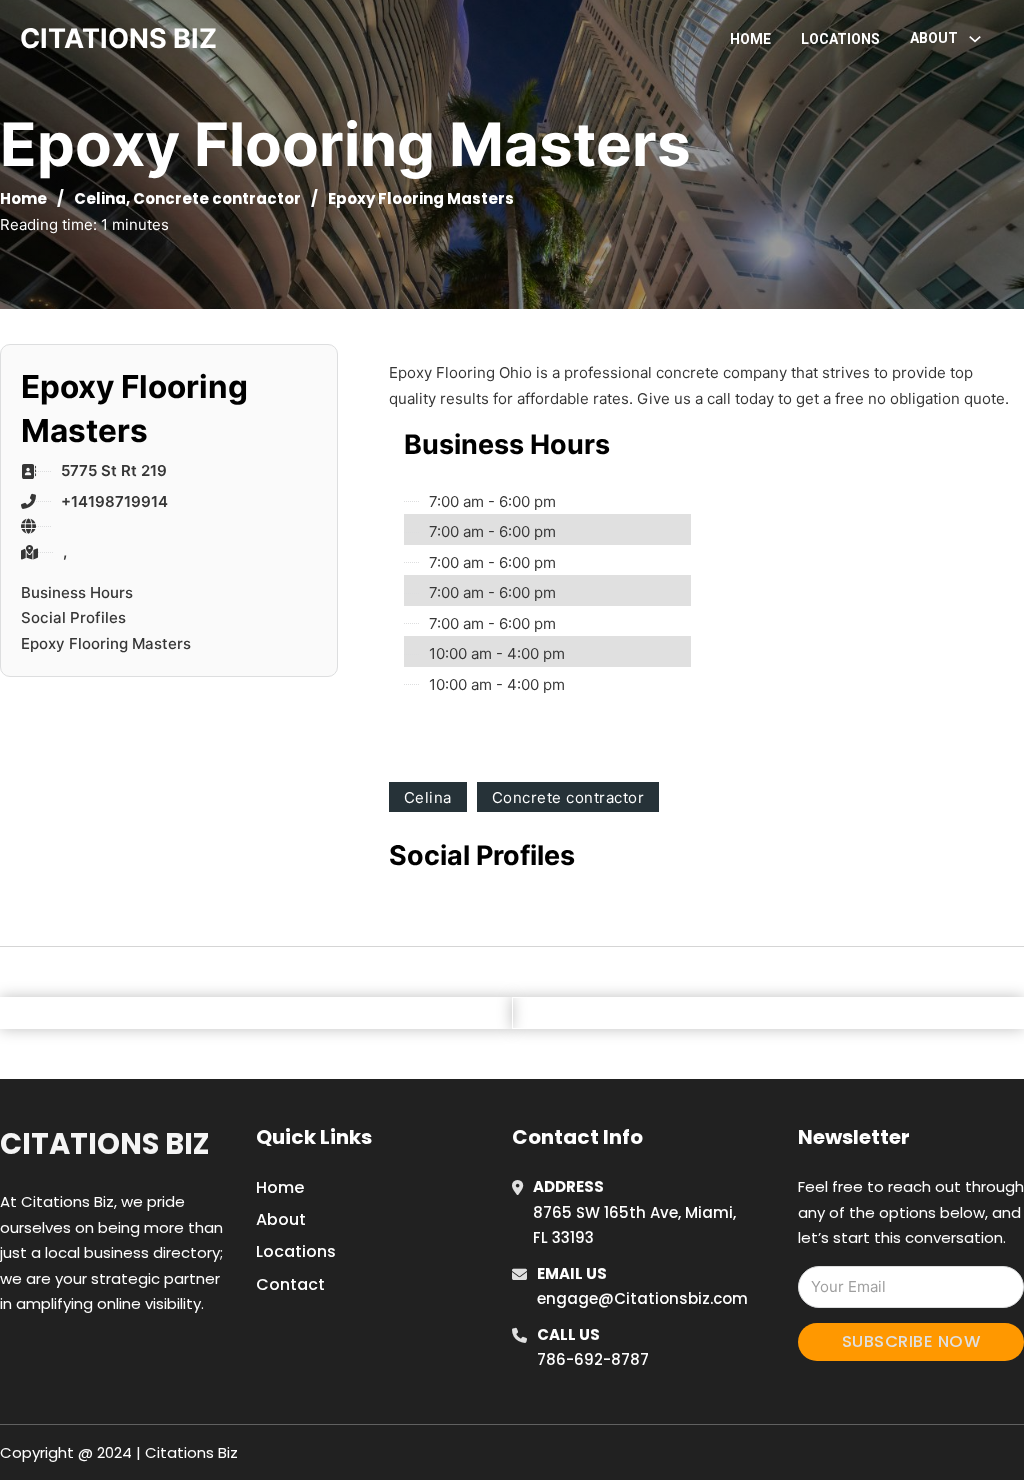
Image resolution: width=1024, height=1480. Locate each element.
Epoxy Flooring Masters (106, 643)
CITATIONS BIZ (118, 38)
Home (750, 39)
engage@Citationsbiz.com (642, 1298)
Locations (840, 39)
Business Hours (77, 592)
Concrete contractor (217, 198)
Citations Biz (104, 1144)
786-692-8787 (593, 1359)
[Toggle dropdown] (975, 39)
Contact (290, 1284)
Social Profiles (73, 617)
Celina (100, 198)
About (281, 1219)
